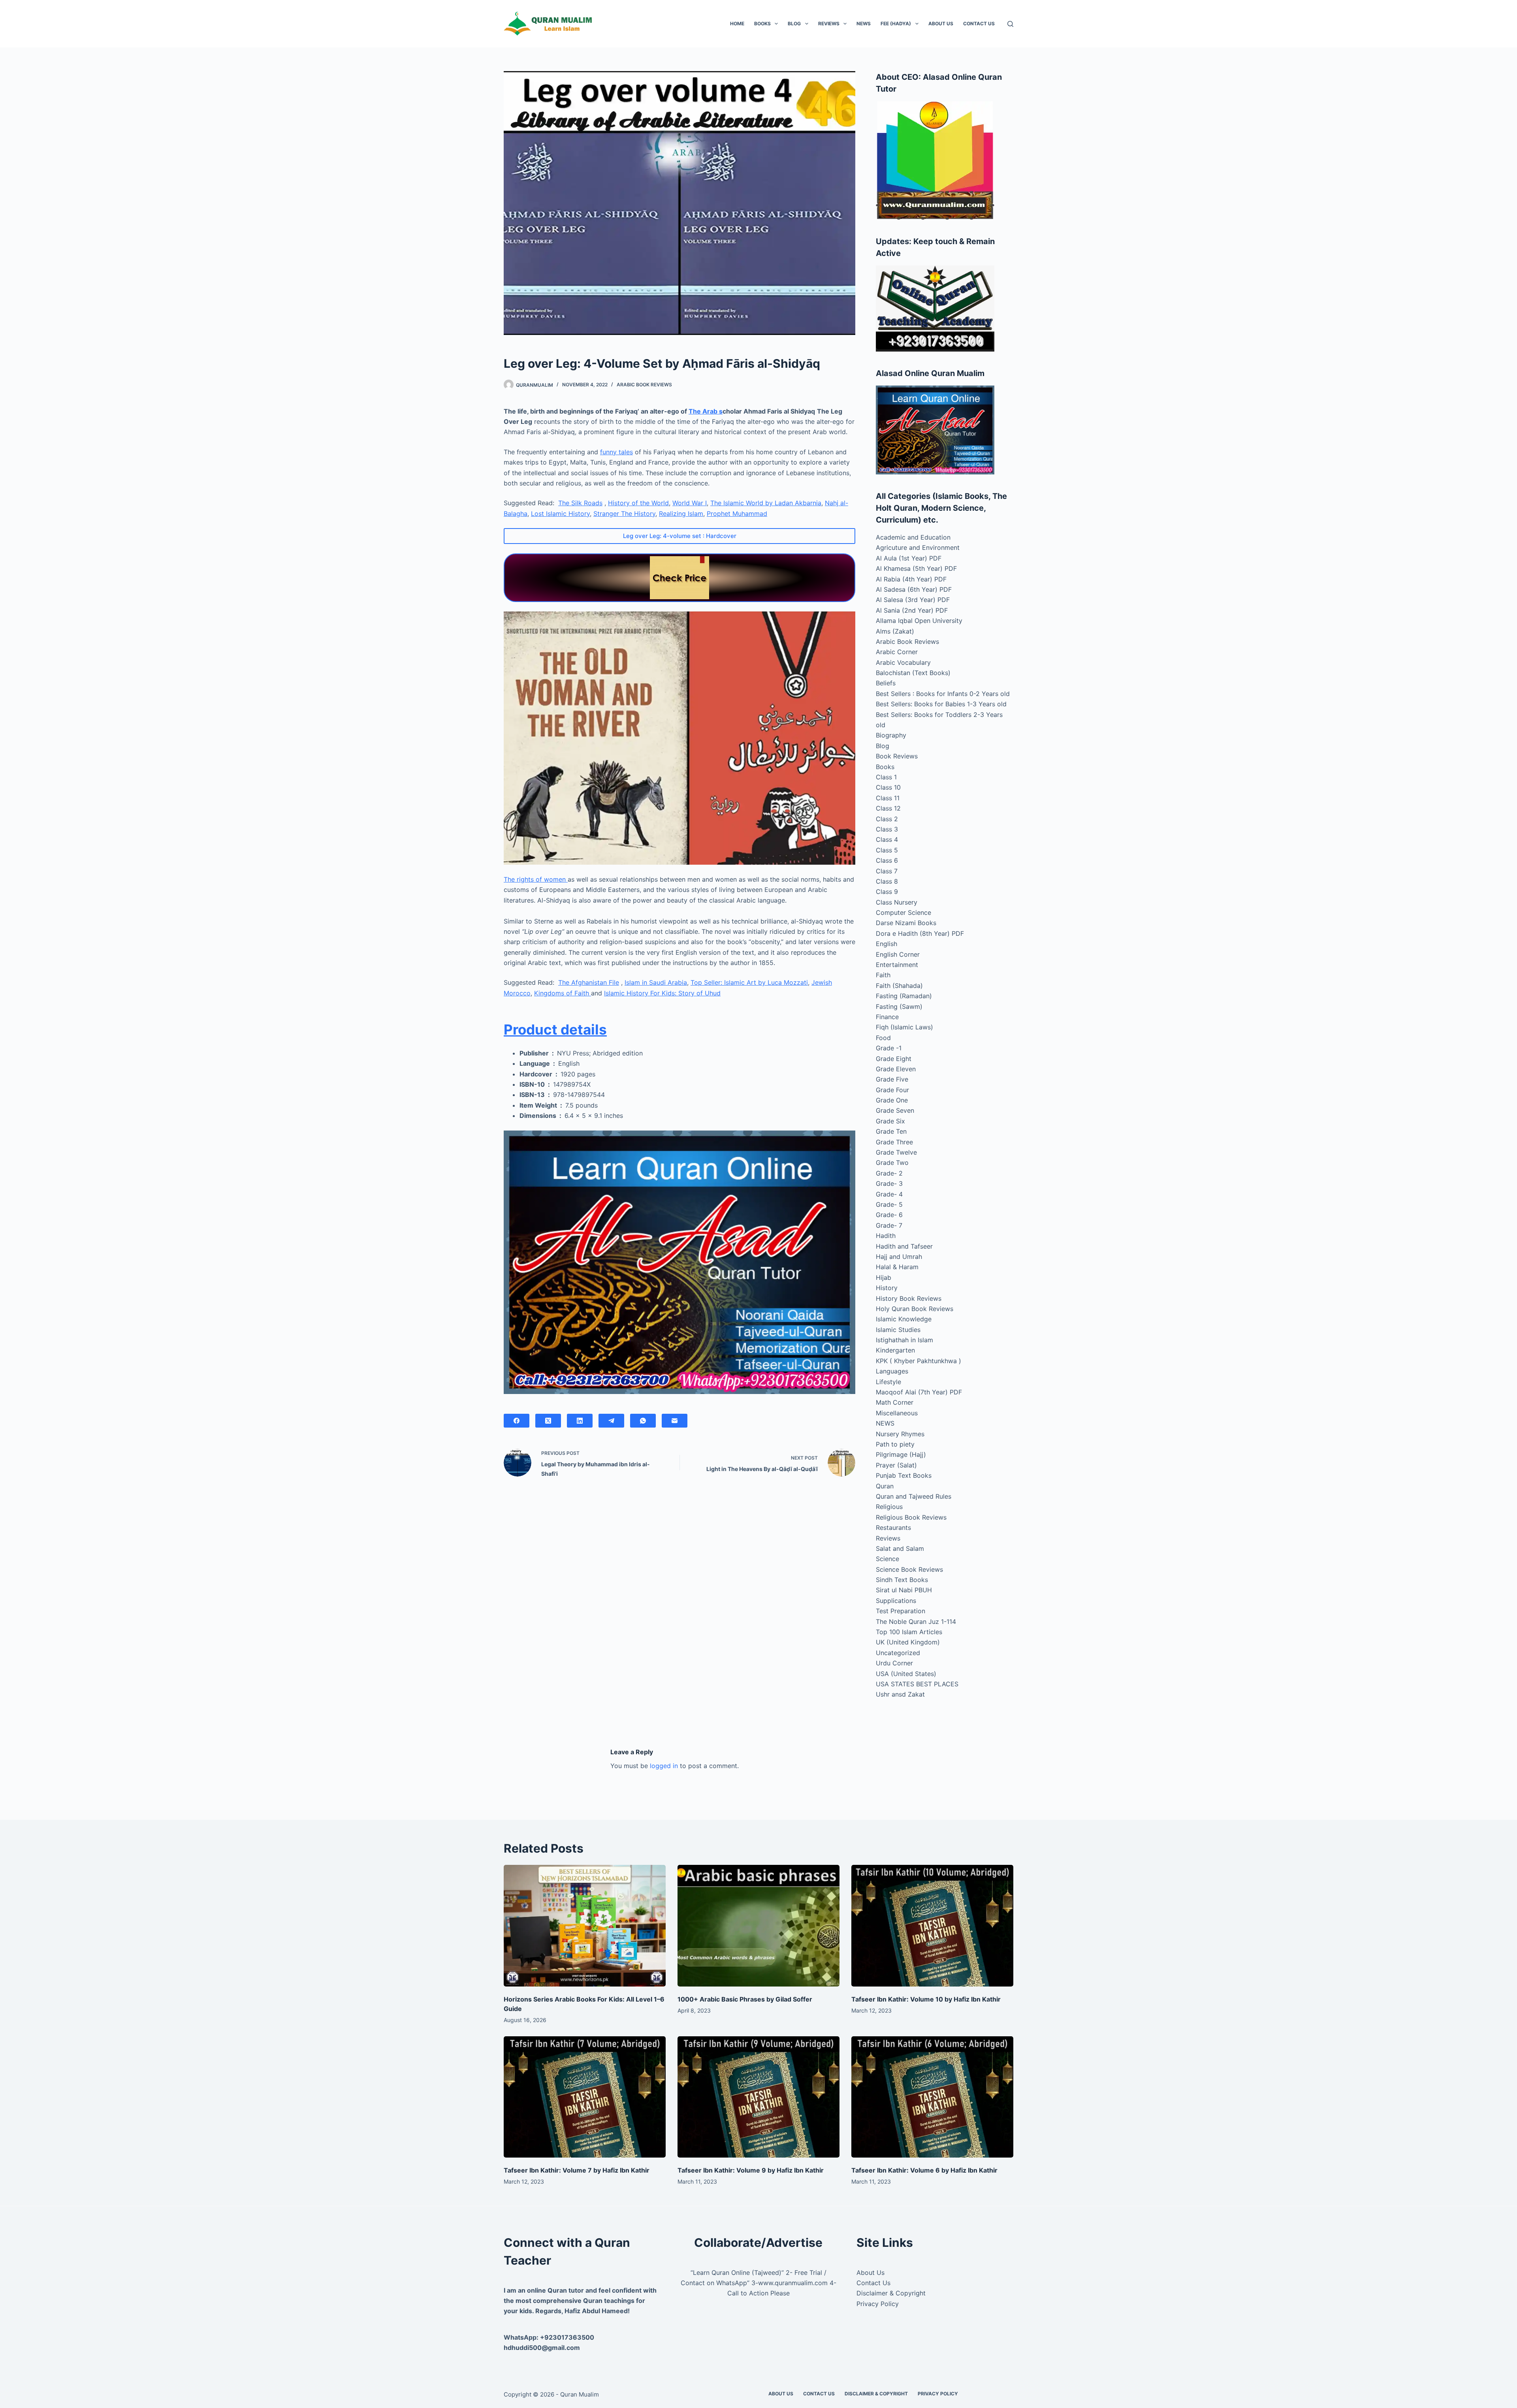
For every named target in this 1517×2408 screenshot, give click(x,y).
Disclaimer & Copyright (891, 2293)
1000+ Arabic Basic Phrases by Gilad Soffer (745, 1999)
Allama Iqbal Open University (919, 621)
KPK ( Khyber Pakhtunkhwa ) (918, 1361)
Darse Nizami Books (906, 923)
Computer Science (903, 912)
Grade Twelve (896, 1152)
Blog (794, 24)
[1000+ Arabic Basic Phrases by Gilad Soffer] (758, 1926)
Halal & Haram (897, 1267)
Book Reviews (897, 756)
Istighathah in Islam (904, 1340)
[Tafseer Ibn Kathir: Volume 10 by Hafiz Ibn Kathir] (932, 1926)
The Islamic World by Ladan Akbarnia (766, 503)
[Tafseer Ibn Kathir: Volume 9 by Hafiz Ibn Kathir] (758, 2097)
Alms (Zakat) (895, 631)
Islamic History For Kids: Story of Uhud (662, 993)
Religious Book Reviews (911, 1517)
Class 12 (888, 808)
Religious (889, 1507)
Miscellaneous (897, 1413)
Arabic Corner (897, 652)
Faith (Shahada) (899, 986)
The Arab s (706, 411)
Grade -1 (889, 1048)
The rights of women (536, 879)
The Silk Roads (580, 503)
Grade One (892, 1100)
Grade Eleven (896, 1069)
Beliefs (886, 683)
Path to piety (895, 1444)
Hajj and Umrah (899, 1257)
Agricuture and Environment (918, 547)
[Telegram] (611, 1421)
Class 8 (887, 881)
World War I (690, 503)
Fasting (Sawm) (899, 1006)
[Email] (675, 1421)
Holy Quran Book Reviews (915, 1309)
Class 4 (887, 839)
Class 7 (887, 871)
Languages (892, 1371)
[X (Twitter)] (548, 1421)
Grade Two (892, 1163)
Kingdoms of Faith (563, 993)
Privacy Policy (878, 2304)
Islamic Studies (898, 1330)
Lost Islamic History (560, 514)
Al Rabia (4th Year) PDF (911, 579)
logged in (664, 1766)
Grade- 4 (889, 1194)
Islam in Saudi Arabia (656, 982)
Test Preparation (901, 1611)
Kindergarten (895, 1350)
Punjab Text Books (904, 1475)
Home (737, 24)
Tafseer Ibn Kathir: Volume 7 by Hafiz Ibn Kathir (577, 2170)
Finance (887, 1017)
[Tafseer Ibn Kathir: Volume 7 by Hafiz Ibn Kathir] (585, 2097)
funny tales (616, 452)
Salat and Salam (900, 1548)
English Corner (898, 954)
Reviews (829, 24)
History (887, 1288)
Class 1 (886, 777)
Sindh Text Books (902, 1580)
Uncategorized (898, 1653)
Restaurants (893, 1528)
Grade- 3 (889, 1183)
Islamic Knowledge (904, 1319)
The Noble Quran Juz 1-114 (916, 1622)
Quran (885, 1486)
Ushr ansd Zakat (900, 1694)
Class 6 (887, 860)
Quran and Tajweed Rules (914, 1496)
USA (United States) (906, 1674)
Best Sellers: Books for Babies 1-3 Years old (941, 704)
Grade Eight (894, 1059)
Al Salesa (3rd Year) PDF (913, 600)
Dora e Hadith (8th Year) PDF (920, 933)
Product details (555, 1029)
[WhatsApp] (643, 1421)
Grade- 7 (889, 1225)
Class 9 (887, 892)
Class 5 (887, 850)
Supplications (896, 1601)
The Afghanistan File (589, 982)
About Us (941, 24)
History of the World (638, 503)
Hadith (886, 1236)
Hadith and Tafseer (904, 1246)
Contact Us (979, 24)
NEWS (864, 24)
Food (883, 1038)
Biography (891, 735)
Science (887, 1559)
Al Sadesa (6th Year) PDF (914, 589)
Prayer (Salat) (896, 1465)
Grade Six (890, 1121)
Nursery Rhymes (900, 1434)
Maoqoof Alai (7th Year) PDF (919, 1392)
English (886, 944)
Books (762, 24)
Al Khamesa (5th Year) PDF (916, 568)
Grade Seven (895, 1110)
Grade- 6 (889, 1215)
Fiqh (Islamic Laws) (904, 1027)
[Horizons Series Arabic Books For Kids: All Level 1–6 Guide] (585, 1926)
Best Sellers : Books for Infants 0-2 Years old (943, 694)
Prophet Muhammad (737, 514)
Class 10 (888, 787)
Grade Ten (891, 1131)
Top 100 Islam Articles (909, 1632)
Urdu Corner (894, 1663)
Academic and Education (913, 537)
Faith (883, 975)
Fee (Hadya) (896, 24)
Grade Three (894, 1142)
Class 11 (888, 798)
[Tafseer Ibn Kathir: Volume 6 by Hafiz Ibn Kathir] (932, 2097)
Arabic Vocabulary (903, 662)
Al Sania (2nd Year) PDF (912, 610)
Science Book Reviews (909, 1569)
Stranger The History (624, 514)
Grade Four (892, 1090)
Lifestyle (888, 1382)
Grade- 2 (889, 1173)
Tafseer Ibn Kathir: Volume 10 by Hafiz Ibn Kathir (926, 1999)
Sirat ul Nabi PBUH (904, 1590)
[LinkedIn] (580, 1421)
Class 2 (887, 819)
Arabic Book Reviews (644, 385)
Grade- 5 (889, 1204)
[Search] (1010, 24)
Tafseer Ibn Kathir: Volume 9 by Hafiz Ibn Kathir (751, 2170)
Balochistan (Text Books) (913, 673)
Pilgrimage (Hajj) (901, 1454)
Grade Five (892, 1079)
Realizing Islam (681, 514)
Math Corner (895, 1402)
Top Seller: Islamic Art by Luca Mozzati (749, 982)
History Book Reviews (909, 1298)
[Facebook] (517, 1421)
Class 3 (887, 829)
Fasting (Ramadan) (904, 996)
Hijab (884, 1277)
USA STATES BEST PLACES (917, 1684)
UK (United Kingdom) (908, 1642)
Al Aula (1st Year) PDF (909, 558)
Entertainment (897, 965)
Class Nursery (897, 902)
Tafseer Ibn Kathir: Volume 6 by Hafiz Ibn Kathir (924, 2170)
